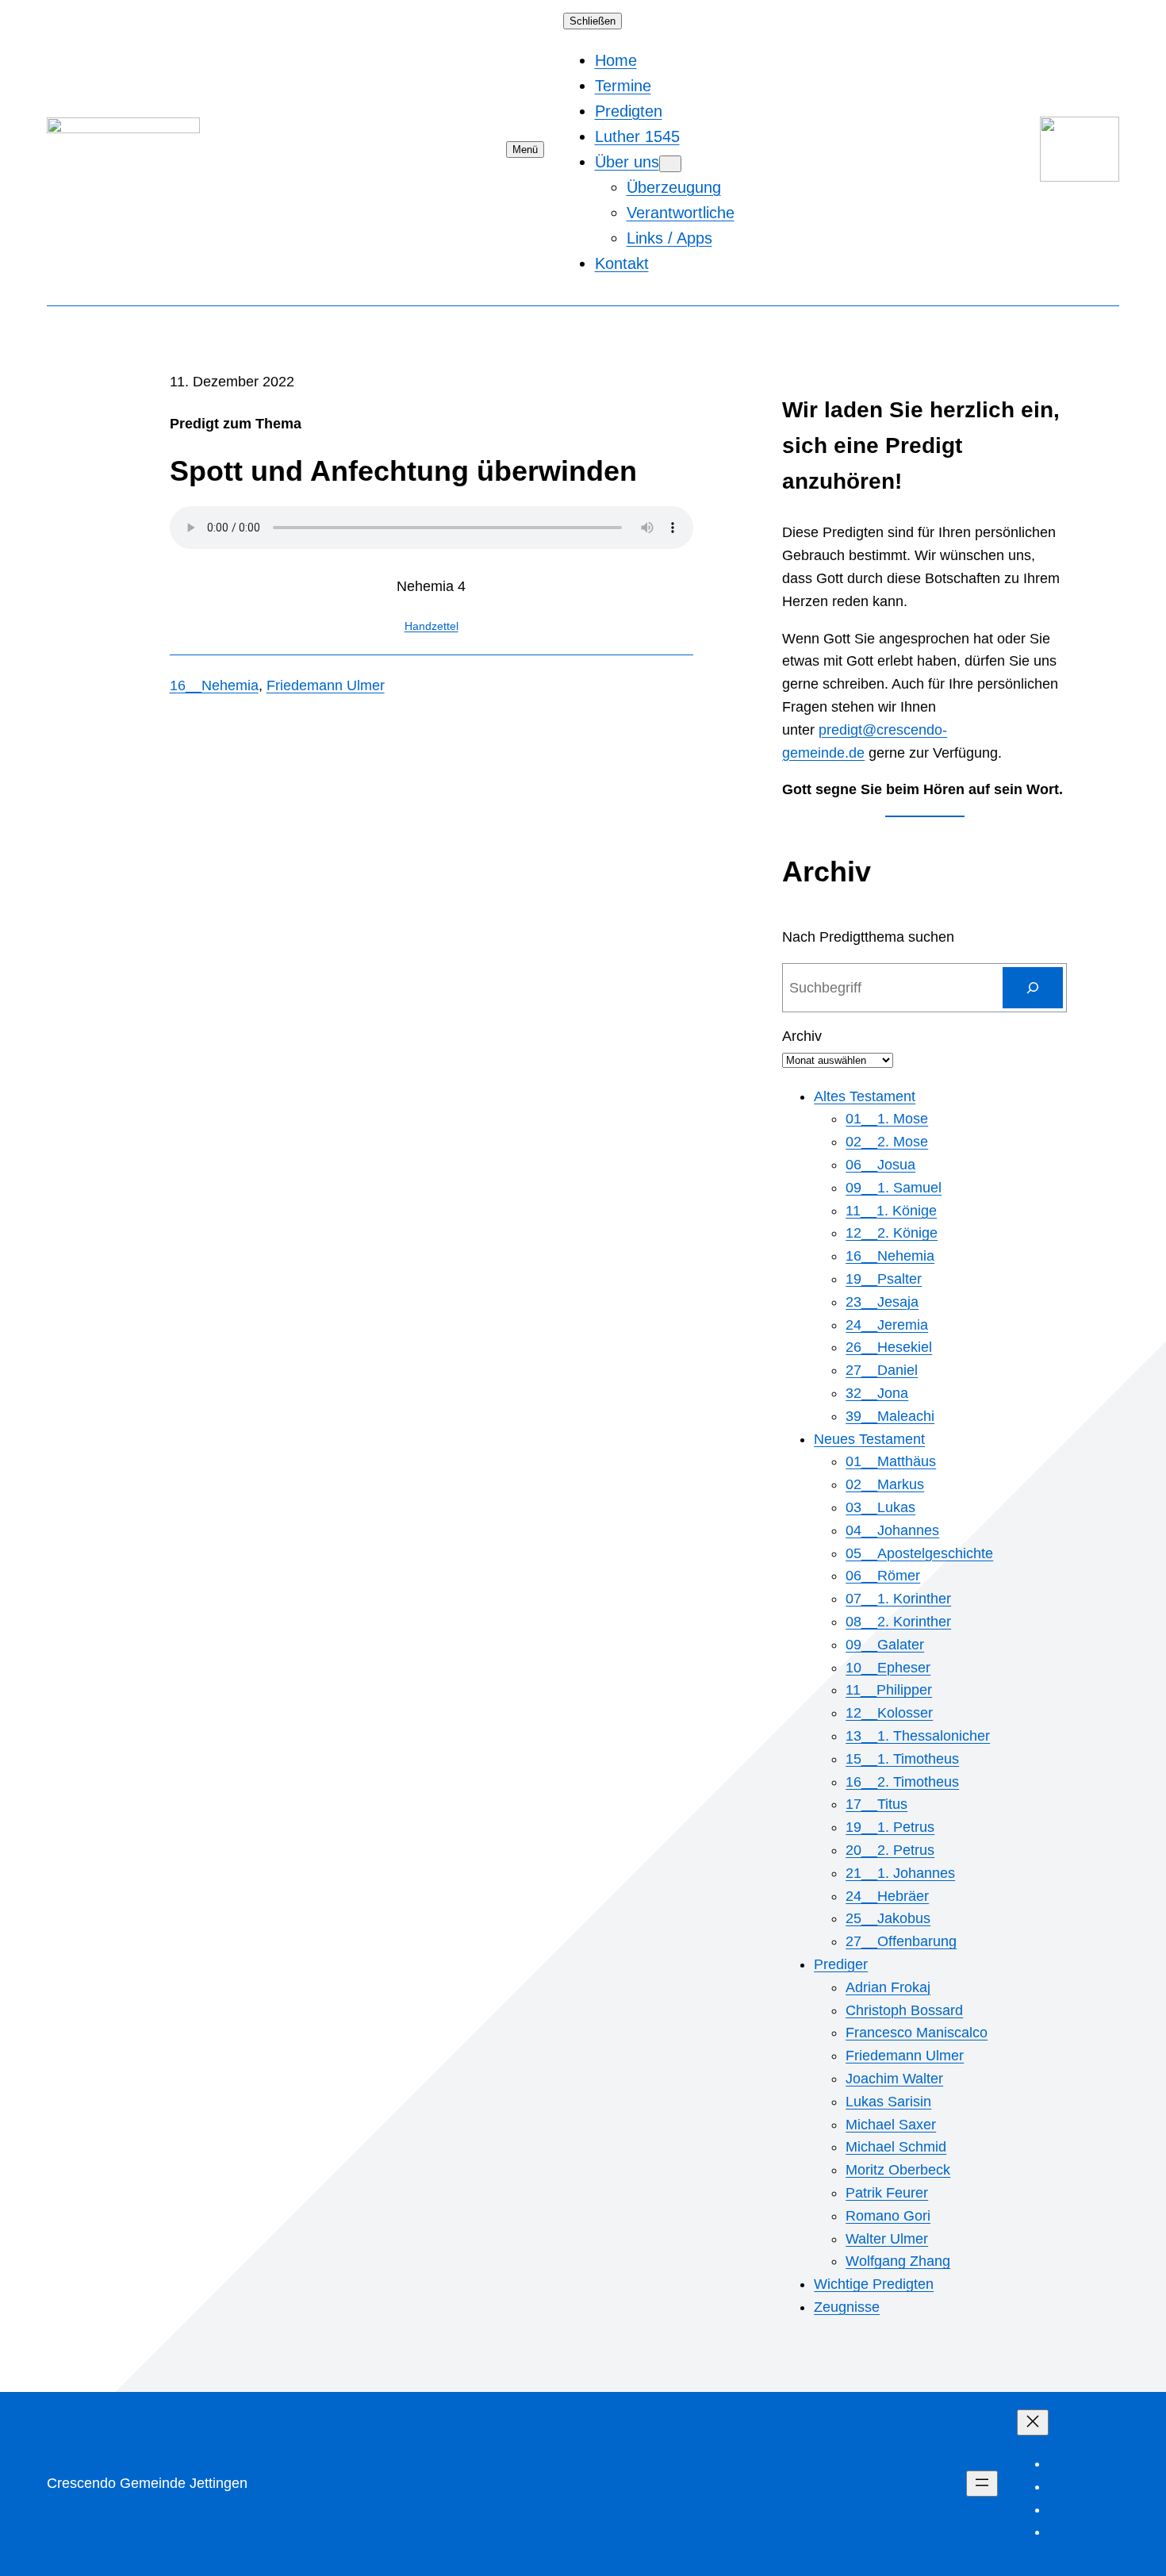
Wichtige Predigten (874, 2284)
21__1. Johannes (900, 1873)
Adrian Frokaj (888, 1987)
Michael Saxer (891, 2125)
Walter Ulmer (887, 2239)
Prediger (841, 1964)
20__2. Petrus (890, 1850)
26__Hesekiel (889, 1347)
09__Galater (885, 1645)
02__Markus (885, 1484)
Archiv (802, 1036)
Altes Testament (865, 1096)
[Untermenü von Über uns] (670, 164)
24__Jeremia (887, 1325)
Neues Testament (869, 1439)
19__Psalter (884, 1279)
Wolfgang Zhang (898, 2261)
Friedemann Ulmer (326, 685)
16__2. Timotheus (902, 1782)
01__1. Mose (887, 1119)
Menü (525, 150)
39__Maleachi (890, 1416)
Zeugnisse (847, 2307)
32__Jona (877, 1393)
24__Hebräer (887, 1896)
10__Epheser (888, 1668)
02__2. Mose (887, 1142)
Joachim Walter (894, 2079)
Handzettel (431, 626)
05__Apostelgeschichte (919, 1553)
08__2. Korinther (898, 1622)
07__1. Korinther (898, 1599)
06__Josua (880, 1165)
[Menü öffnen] (982, 2484)
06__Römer (883, 1576)
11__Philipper (889, 1690)
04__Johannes (892, 1530)
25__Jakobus (888, 1918)
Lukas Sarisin (888, 2102)
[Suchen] (1033, 988)
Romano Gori (888, 2216)
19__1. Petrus (890, 1827)
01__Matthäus (891, 1461)
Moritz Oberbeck (898, 2170)
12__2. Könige (892, 1233)
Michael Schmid (896, 2147)
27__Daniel (882, 1370)
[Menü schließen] (1033, 2422)
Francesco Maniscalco (917, 2033)
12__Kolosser (889, 1713)
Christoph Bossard (904, 2010)
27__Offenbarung (901, 1941)
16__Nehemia (214, 685)
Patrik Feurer (887, 2193)
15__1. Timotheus (902, 1759)
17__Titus (876, 1804)
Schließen (593, 21)
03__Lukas (880, 1507)
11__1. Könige (891, 1211)
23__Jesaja (882, 1302)
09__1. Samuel (894, 1188)
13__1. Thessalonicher (918, 1736)
